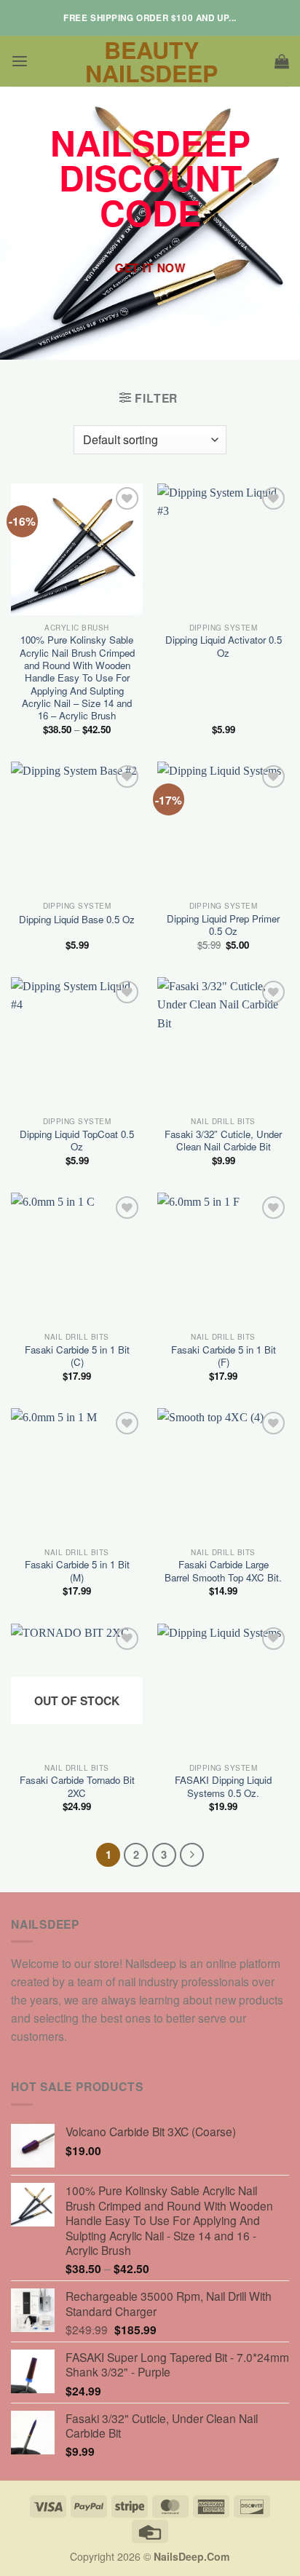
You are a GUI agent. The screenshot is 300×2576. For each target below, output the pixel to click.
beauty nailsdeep (151, 61)
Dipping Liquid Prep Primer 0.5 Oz (223, 925)
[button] (20, 62)
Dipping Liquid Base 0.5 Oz (77, 919)
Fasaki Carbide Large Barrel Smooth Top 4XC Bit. (223, 1571)
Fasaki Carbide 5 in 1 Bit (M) (77, 1571)
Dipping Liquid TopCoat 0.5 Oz (77, 1141)
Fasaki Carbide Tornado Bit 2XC (77, 1786)
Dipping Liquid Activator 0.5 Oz (224, 646)
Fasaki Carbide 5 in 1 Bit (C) (77, 1356)
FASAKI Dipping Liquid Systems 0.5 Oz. (223, 1786)
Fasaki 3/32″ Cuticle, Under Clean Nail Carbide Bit (223, 1141)
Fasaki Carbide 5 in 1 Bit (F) (224, 1356)
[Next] (192, 1855)
